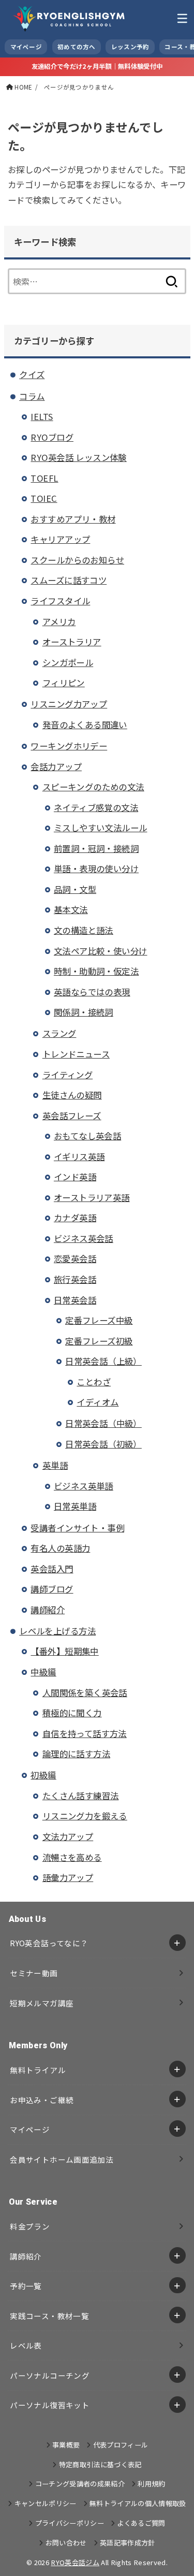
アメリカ (59, 621)
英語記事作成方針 (128, 2543)
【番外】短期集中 (64, 1651)
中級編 (43, 1672)
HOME (23, 87)
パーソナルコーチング (50, 2375)
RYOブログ (52, 437)
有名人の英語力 (60, 1548)
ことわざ (94, 1382)
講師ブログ (52, 1589)
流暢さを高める (72, 1857)
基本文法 (71, 909)
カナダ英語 (75, 1218)
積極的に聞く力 (72, 1713)
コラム (32, 396)
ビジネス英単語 (84, 1486)
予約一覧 (26, 2286)
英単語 (55, 1465)
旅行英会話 (75, 1279)
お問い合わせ (66, 2543)
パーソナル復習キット (50, 2405)
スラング (59, 1033)
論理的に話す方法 (76, 1754)
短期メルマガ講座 (42, 2003)
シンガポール (68, 662)
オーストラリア (72, 642)
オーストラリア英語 (92, 1197)
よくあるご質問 (141, 2523)
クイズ (32, 374)
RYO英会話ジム (75, 2562)
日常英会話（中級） (103, 1423)
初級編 (43, 1775)
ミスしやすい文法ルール (101, 828)
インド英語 (75, 1177)
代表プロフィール (121, 2445)
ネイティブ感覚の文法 (96, 807)
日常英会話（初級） (103, 1444)
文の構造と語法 (84, 930)
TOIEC (44, 498)
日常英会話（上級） (103, 1361)
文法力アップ (68, 1836)
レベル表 (26, 2345)
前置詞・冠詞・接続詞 (96, 848)
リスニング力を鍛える (85, 1816)
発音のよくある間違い (85, 725)
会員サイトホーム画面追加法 (62, 2159)
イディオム (98, 1402)
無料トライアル (38, 2070)
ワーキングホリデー (69, 746)
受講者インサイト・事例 (77, 1528)
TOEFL (44, 478)
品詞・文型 (75, 889)
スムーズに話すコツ (69, 580)
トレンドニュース (76, 1054)
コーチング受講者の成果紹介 (80, 2484)
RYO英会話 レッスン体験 (78, 457)
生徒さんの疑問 (72, 1095)
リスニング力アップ (69, 704)
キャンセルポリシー (45, 2503)
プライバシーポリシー (70, 2523)
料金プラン (30, 2226)
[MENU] (182, 18)
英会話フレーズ (72, 1116)
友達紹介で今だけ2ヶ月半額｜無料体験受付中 (97, 66)
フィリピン (64, 683)
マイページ (30, 2129)
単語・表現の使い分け (96, 869)
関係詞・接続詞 (84, 1012)
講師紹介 (48, 1610)
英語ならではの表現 (92, 992)
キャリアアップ (60, 539)
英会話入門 (52, 1569)
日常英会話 (75, 1300)
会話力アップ (56, 766)
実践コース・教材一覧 (49, 2316)
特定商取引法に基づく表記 (100, 2464)
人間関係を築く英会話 (85, 1692)
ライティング (68, 1075)
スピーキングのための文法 (93, 787)
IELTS (42, 416)
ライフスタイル (60, 601)
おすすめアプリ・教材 (73, 519)
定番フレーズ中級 (99, 1320)
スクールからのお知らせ (77, 560)
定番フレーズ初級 (99, 1341)
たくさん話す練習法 (81, 1796)
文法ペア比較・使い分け (101, 951)
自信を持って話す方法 (85, 1733)
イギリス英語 (79, 1156)
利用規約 (151, 2484)
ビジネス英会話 (84, 1238)
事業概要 (66, 2445)
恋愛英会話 (75, 1258)
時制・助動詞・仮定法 (96, 971)
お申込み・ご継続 (42, 2100)
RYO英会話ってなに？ (49, 1943)
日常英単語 (75, 1506)
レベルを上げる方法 (57, 1631)
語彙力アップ (68, 1877)
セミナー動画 (34, 1973)
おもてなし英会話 (87, 1136)
